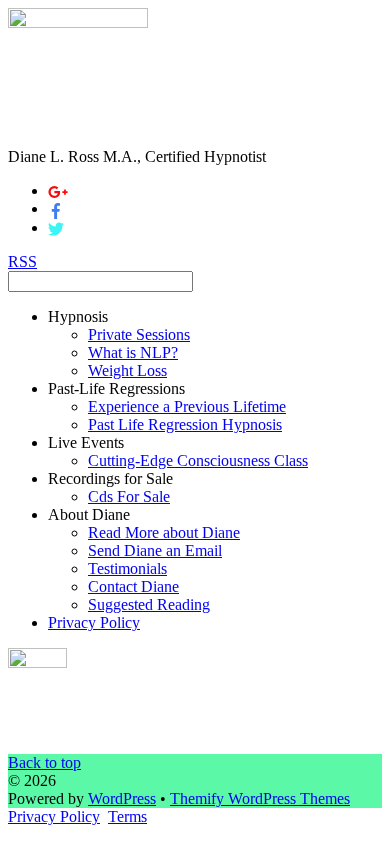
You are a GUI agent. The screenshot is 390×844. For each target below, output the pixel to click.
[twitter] (56, 227)
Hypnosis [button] (78, 316)
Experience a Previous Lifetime (187, 406)
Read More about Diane (164, 532)
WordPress (122, 798)
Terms (127, 816)
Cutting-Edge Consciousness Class (198, 460)
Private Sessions (139, 334)
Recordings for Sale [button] (110, 478)
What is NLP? (133, 352)
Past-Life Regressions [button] (116, 388)
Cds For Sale (129, 496)
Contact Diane (133, 586)
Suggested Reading (149, 604)
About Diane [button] (89, 514)
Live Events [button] (86, 442)
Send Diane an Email (155, 550)
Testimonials (127, 568)
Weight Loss (127, 370)
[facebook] (56, 208)
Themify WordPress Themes (260, 798)
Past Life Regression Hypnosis (185, 424)
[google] (58, 190)
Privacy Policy (94, 622)
